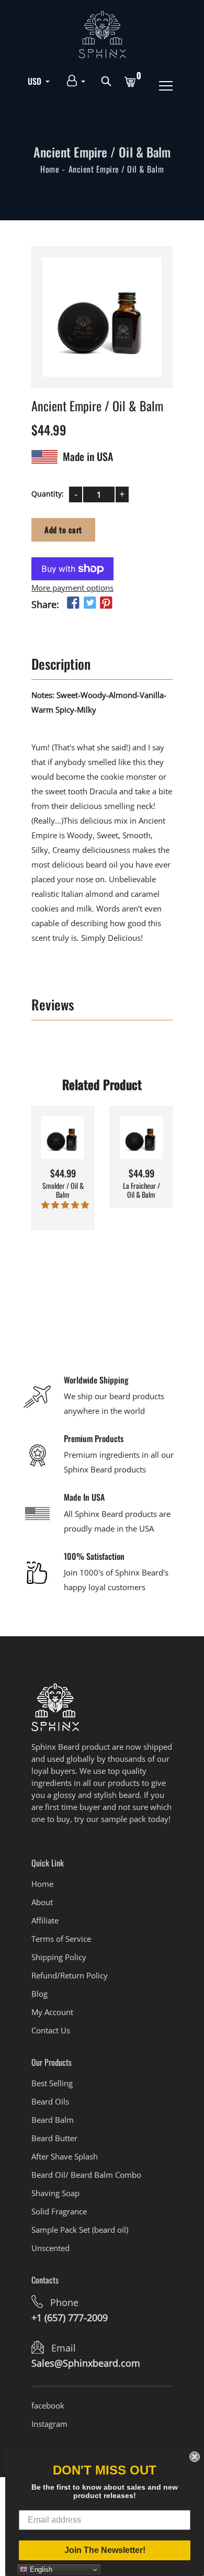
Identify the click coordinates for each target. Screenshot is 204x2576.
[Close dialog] (195, 2457)
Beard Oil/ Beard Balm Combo (86, 2175)
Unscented (50, 2248)
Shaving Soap (55, 2193)
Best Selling (52, 2083)
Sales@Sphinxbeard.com (86, 2363)
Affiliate (45, 1920)
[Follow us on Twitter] (89, 603)
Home (50, 169)
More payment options (72, 588)
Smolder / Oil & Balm (63, 1190)
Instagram (49, 2424)
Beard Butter (54, 2138)
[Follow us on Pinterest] (106, 603)
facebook (48, 2405)
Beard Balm (53, 2120)
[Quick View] (76, 1153)
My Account (52, 2012)
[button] (65, 1205)
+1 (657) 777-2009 (70, 2318)
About (42, 1902)
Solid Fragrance (59, 2211)
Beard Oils (50, 2101)
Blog (39, 1994)
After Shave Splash (65, 2156)
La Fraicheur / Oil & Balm (141, 1190)
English (40, 2569)
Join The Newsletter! (105, 2550)
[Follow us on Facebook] (73, 603)
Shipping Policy (59, 1957)
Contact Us (51, 2030)
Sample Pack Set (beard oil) (80, 2230)
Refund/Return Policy (70, 1975)
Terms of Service (61, 1939)
